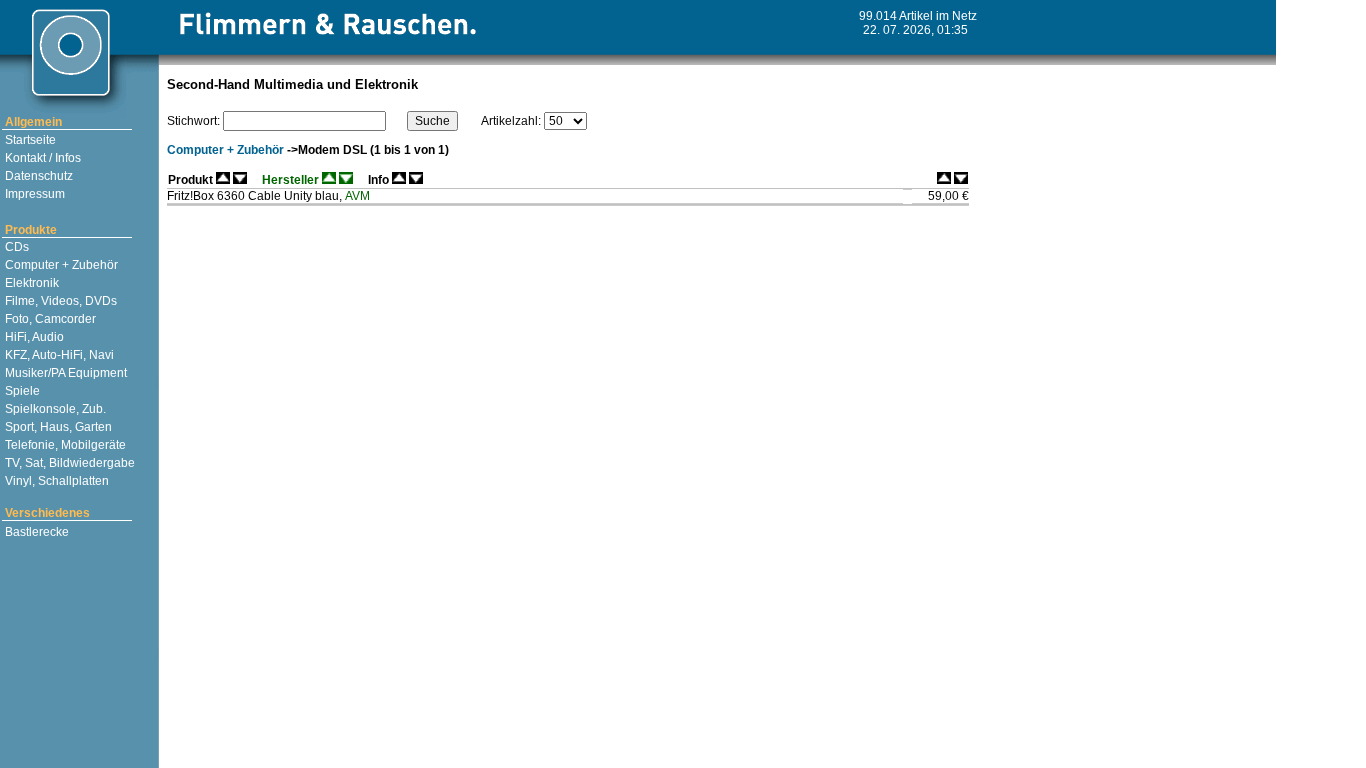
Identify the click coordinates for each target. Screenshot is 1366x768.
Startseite (29, 140)
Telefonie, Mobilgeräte (64, 445)
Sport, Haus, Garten (57, 427)
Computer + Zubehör (60, 265)
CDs (15, 247)
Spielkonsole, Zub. (54, 409)
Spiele (21, 391)
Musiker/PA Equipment (64, 373)
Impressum (33, 194)
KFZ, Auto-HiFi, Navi (58, 355)
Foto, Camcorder (49, 319)
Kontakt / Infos (41, 158)
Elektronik (30, 283)
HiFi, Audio (33, 337)
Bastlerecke (35, 532)
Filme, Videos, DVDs (59, 301)
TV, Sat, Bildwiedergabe (68, 463)
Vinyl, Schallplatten (55, 481)
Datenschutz (37, 176)
